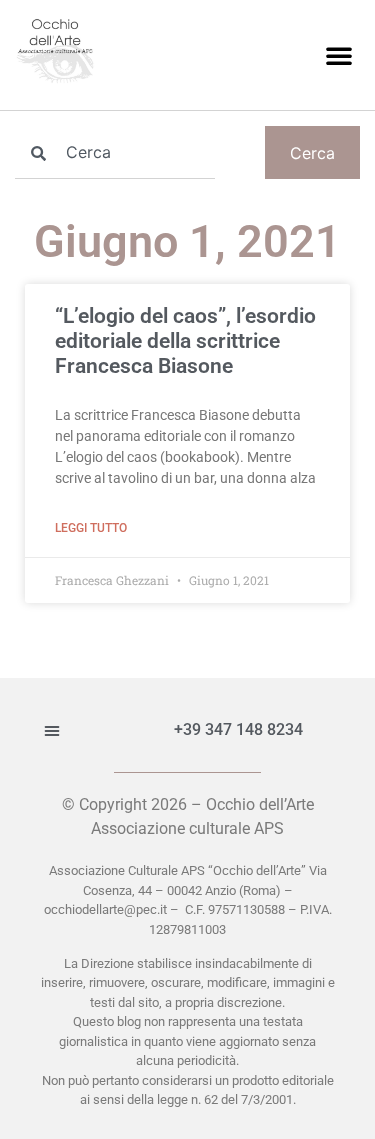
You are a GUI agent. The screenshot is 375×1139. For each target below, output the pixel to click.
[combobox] (115, 152)
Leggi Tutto (91, 528)
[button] (339, 55)
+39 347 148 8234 (238, 729)
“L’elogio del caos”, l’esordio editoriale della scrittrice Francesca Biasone (185, 341)
